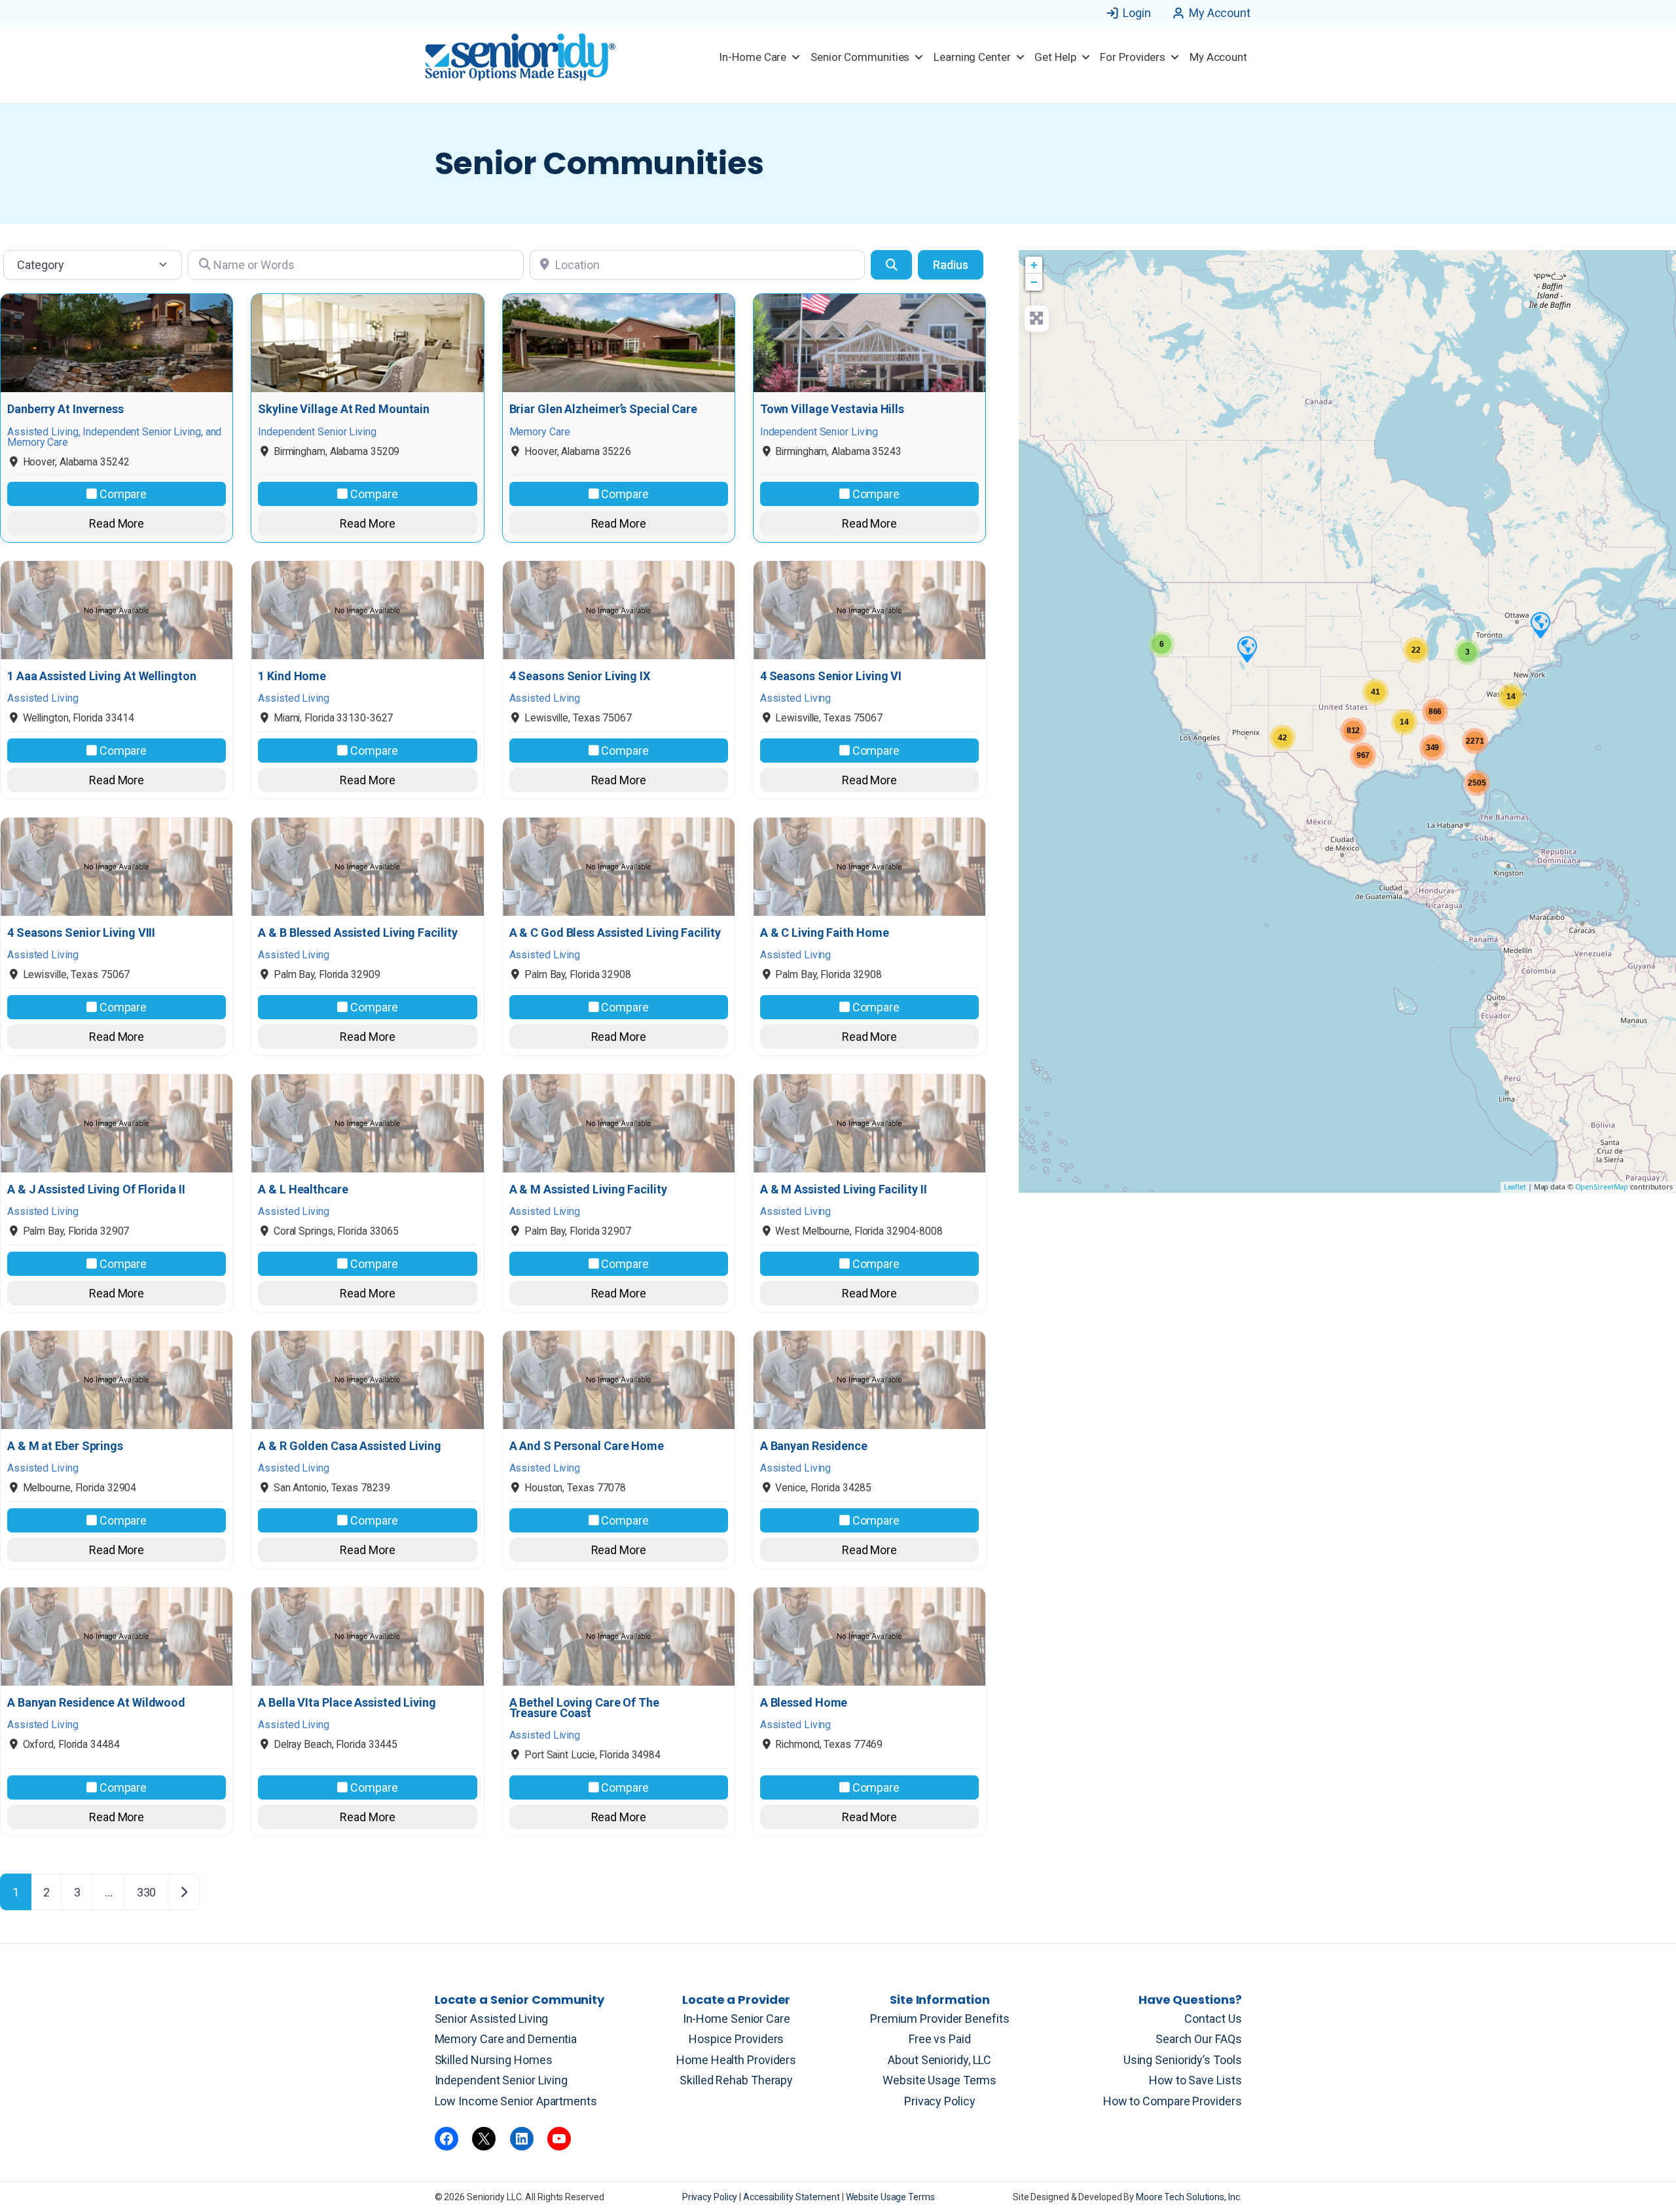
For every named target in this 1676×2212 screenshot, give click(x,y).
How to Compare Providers (1173, 2101)
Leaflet (1515, 1187)
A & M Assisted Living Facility (588, 1189)
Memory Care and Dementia (506, 2039)
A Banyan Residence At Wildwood (96, 1703)
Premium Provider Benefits (940, 2019)
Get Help (1055, 57)
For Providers (1133, 57)
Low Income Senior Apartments (516, 2101)
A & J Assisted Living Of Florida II (96, 1189)
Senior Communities (860, 57)
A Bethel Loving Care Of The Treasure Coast (584, 1708)
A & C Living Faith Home (825, 933)
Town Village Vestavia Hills (832, 409)
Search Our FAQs (1199, 2039)
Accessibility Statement (792, 2197)
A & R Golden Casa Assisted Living (350, 1446)
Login (1137, 13)
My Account (1220, 13)
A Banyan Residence (814, 1446)
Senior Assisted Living (492, 2019)
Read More (117, 523)
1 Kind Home (292, 676)
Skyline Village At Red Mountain (344, 409)
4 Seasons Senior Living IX (580, 676)
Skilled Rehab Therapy (736, 2080)
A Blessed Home (804, 1703)
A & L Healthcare (303, 1189)
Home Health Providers (736, 2060)
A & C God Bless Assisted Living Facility (615, 933)
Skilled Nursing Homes (494, 2060)
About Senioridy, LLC (939, 2060)
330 (147, 1892)
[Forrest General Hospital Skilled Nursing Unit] (1540, 625)
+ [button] (1034, 265)
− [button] (1034, 282)
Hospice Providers (736, 2039)
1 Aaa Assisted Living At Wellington (102, 676)
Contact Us (1213, 2019)
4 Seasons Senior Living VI (831, 676)
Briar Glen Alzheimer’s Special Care (604, 409)
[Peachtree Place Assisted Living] (1247, 649)
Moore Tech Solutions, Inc (1188, 2197)
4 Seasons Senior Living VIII (81, 933)
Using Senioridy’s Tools (1183, 2060)
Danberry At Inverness (65, 409)
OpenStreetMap (1602, 1187)
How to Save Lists (1195, 2080)
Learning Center (972, 57)
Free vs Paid (940, 2039)
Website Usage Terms (939, 2080)
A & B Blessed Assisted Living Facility (357, 933)
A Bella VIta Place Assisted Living (347, 1703)
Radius (951, 265)
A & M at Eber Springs (65, 1446)
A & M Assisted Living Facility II (844, 1189)
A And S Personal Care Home (587, 1446)
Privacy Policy (940, 2101)
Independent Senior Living (501, 2080)
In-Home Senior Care (737, 2019)
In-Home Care (753, 57)
